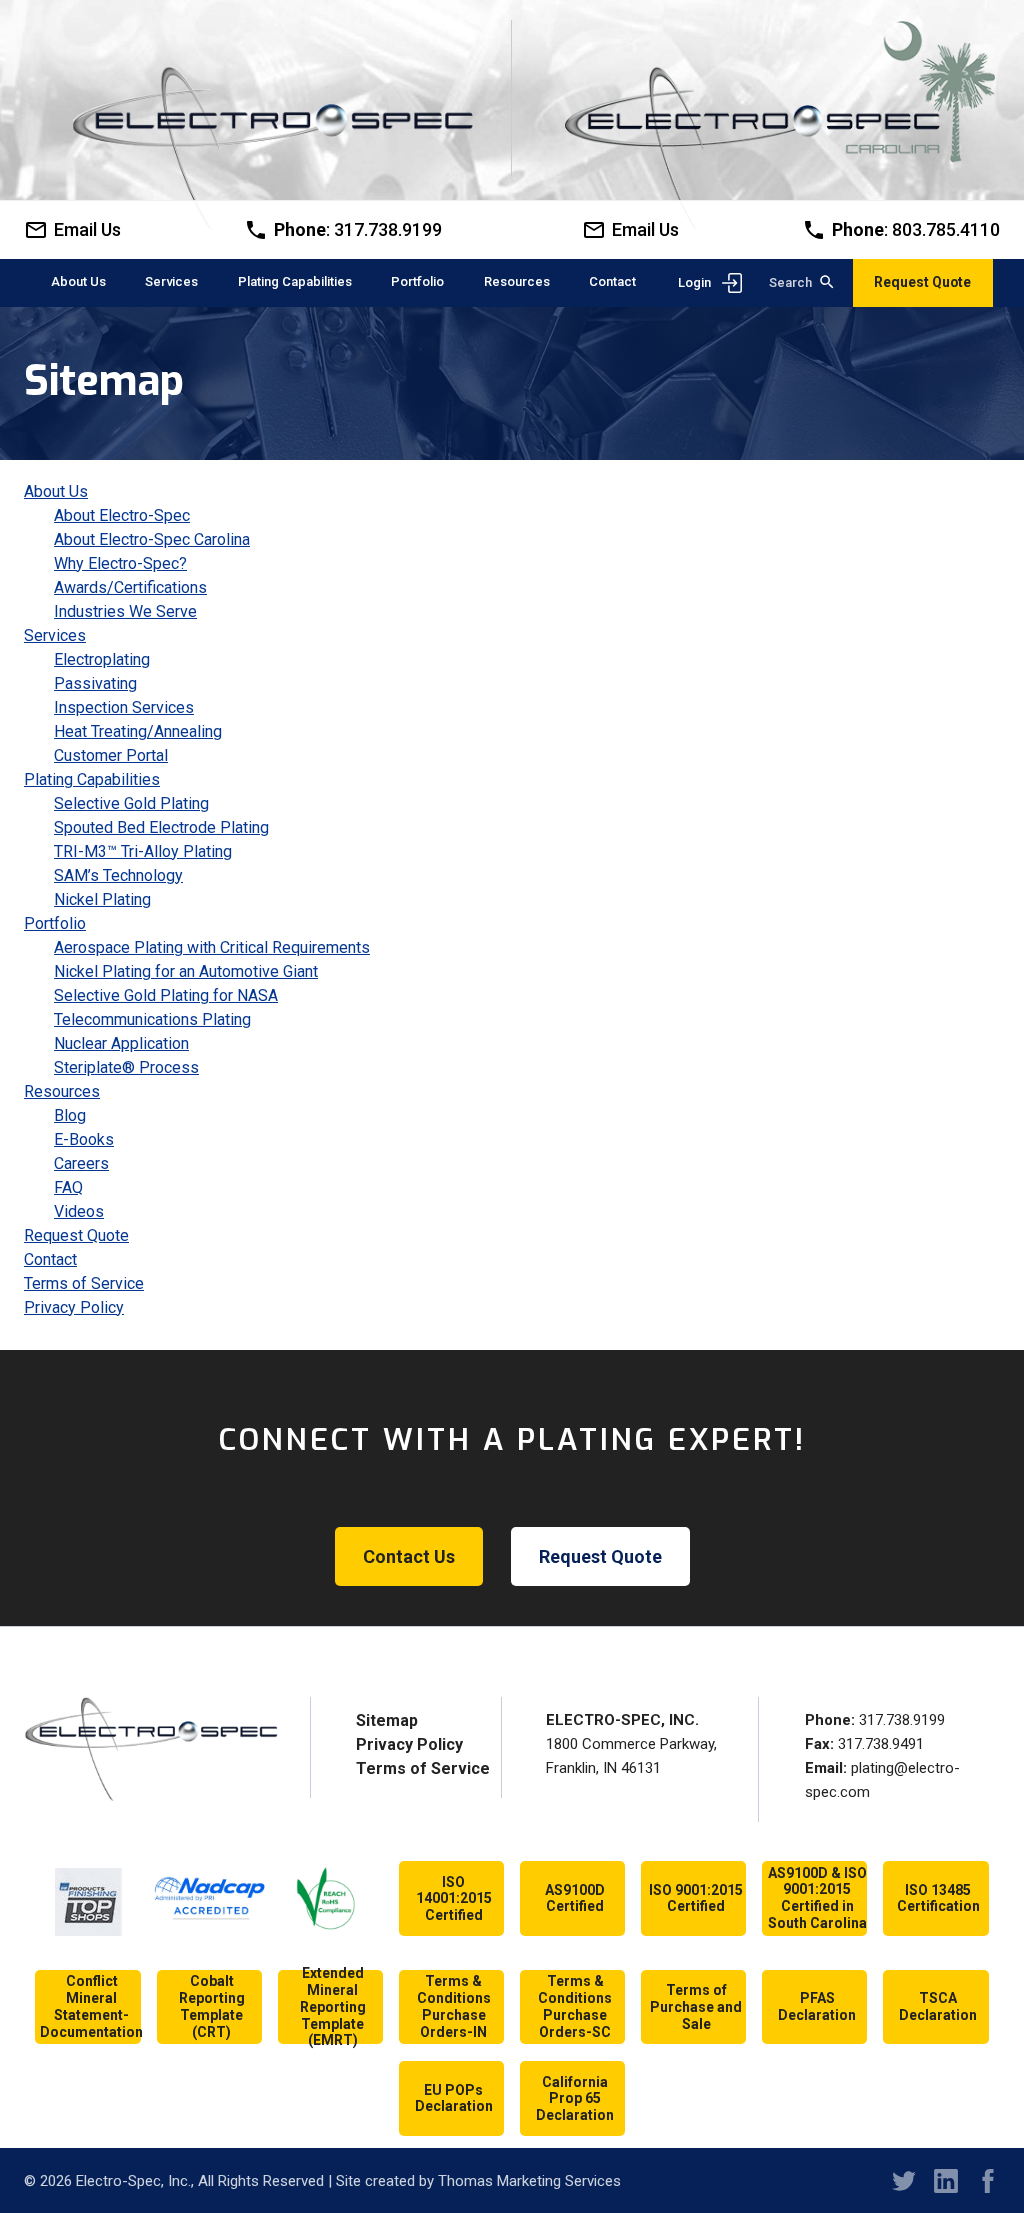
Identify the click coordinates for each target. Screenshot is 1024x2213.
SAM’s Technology (118, 875)
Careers (81, 1163)
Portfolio (55, 923)
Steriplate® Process (126, 1067)
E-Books (84, 1139)
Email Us (645, 230)
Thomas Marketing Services (529, 2181)
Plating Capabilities (92, 779)
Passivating (95, 683)
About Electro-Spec (122, 515)
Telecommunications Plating (152, 1019)
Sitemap (387, 1720)
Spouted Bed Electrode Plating (161, 827)
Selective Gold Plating (131, 803)
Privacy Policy (74, 1307)
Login (694, 282)
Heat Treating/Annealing (138, 731)
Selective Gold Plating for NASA (166, 995)
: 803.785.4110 (916, 230)
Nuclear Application (121, 1043)
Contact (50, 1259)
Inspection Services (124, 707)
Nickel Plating (102, 899)
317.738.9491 (881, 1744)
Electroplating (102, 659)
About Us (56, 491)
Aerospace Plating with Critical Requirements (212, 947)
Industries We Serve (125, 611)
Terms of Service (84, 1283)
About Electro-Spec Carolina (152, 539)
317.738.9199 (902, 1720)
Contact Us (409, 1556)
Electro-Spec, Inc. (133, 2181)
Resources (62, 1091)
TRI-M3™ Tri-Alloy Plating (143, 851)
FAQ (68, 1187)
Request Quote (922, 282)
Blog (70, 1115)
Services (55, 635)
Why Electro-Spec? (120, 563)
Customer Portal (111, 755)
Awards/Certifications (130, 587)
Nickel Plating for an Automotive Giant (186, 971)
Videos (79, 1211)
